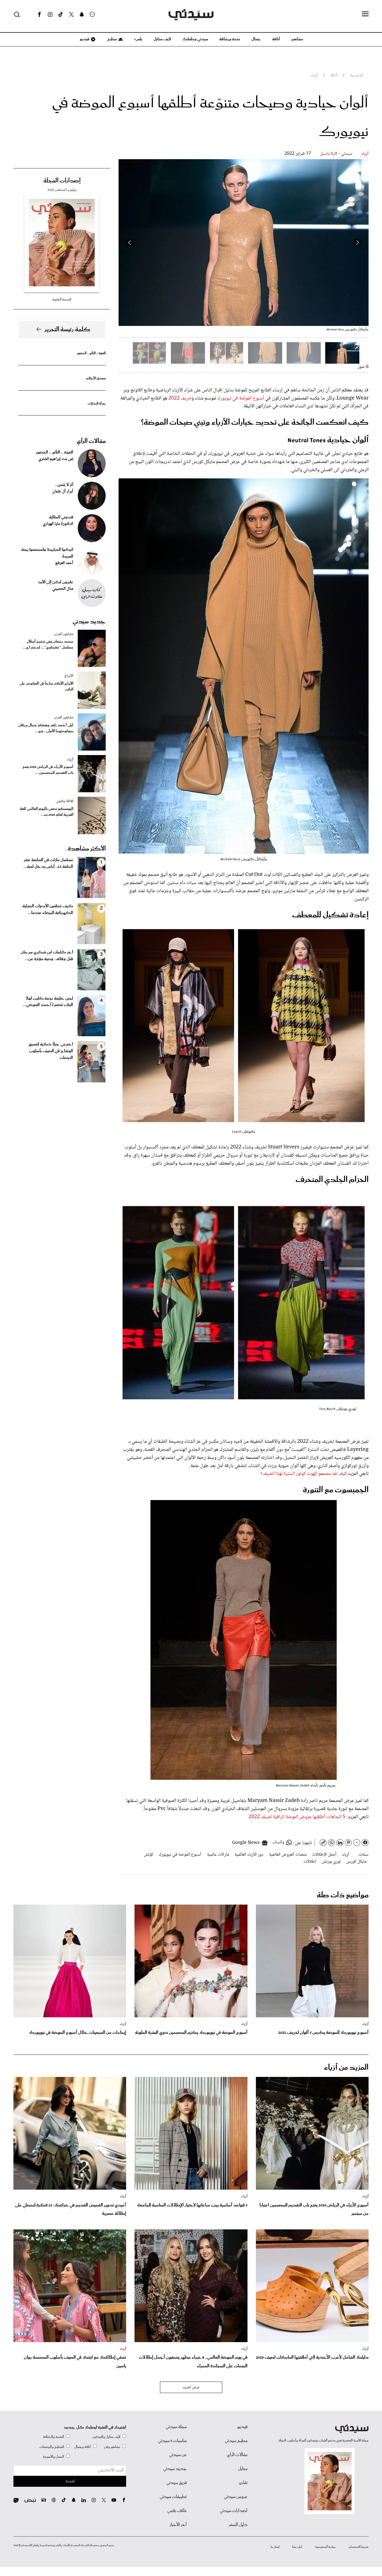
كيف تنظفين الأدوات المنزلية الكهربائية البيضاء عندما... (48, 909)
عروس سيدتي (236, 2497)
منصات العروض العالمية (288, 1855)
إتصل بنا (275, 2547)
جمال (256, 39)
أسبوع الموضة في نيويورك (241, 398)
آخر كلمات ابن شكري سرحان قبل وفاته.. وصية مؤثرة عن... (47, 956)
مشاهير (297, 39)
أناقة (276, 39)
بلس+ (138, 39)
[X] (71, 15)
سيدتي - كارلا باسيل (336, 154)
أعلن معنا (297, 2547)
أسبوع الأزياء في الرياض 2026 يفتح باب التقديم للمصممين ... (48, 770)
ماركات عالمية (218, 1855)
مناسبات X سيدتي (172, 2441)
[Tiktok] (61, 15)
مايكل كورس (356, 1862)
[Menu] (365, 14)
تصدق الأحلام (96, 378)
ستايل (243, 2469)
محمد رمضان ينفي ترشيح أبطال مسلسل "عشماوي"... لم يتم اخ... (48, 645)
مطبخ (112, 39)
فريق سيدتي (177, 2483)
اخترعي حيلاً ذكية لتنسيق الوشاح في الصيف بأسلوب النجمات (51, 1051)
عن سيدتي (178, 2455)
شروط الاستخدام (359, 2547)
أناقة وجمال (83, 2447)
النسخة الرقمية (62, 299)
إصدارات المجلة (62, 181)
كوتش (148, 1855)
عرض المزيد (191, 2387)
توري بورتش (331, 1862)
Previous (357, 243)
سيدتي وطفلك (195, 39)
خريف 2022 (180, 398)
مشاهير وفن (112, 2447)
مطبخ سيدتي (236, 2441)
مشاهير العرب (64, 634)
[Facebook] (39, 15)
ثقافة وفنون (65, 801)
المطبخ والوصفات (52, 2447)
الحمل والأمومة (53, 2457)
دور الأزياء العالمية (249, 1855)
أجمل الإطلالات (324, 1855)
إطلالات (310, 1862)
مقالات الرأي (91, 441)
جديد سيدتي (89, 622)
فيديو (84, 39)
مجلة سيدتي (176, 2427)
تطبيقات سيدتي (173, 2497)
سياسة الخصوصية (326, 2547)
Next (130, 243)
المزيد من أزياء (346, 2068)
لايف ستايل (162, 39)
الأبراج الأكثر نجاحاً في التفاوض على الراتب (46, 687)
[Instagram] (50, 15)
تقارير (243, 2483)
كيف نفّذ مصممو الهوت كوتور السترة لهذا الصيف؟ (303, 1474)
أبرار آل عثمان (63, 492)
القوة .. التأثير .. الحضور (91, 353)
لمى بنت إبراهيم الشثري (56, 459)
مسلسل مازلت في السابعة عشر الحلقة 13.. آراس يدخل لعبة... (48, 863)
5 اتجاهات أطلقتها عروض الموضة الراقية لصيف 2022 (297, 1817)
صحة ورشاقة (230, 39)
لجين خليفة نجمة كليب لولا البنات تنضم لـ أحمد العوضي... (48, 1002)
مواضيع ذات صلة (343, 1895)
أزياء (365, 154)
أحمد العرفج (64, 563)
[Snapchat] (82, 15)
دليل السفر (238, 2525)
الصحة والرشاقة (54, 2437)
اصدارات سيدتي (234, 2511)
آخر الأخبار (178, 2525)
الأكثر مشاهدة (87, 849)
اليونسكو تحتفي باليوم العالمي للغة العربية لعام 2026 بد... (47, 812)
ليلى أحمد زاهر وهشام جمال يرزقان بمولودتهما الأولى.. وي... (46, 728)
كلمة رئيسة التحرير (67, 330)
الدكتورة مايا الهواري (58, 524)
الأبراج (69, 676)
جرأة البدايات (97, 404)
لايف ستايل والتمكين (106, 2437)
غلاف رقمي (177, 2511)
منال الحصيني (63, 589)
